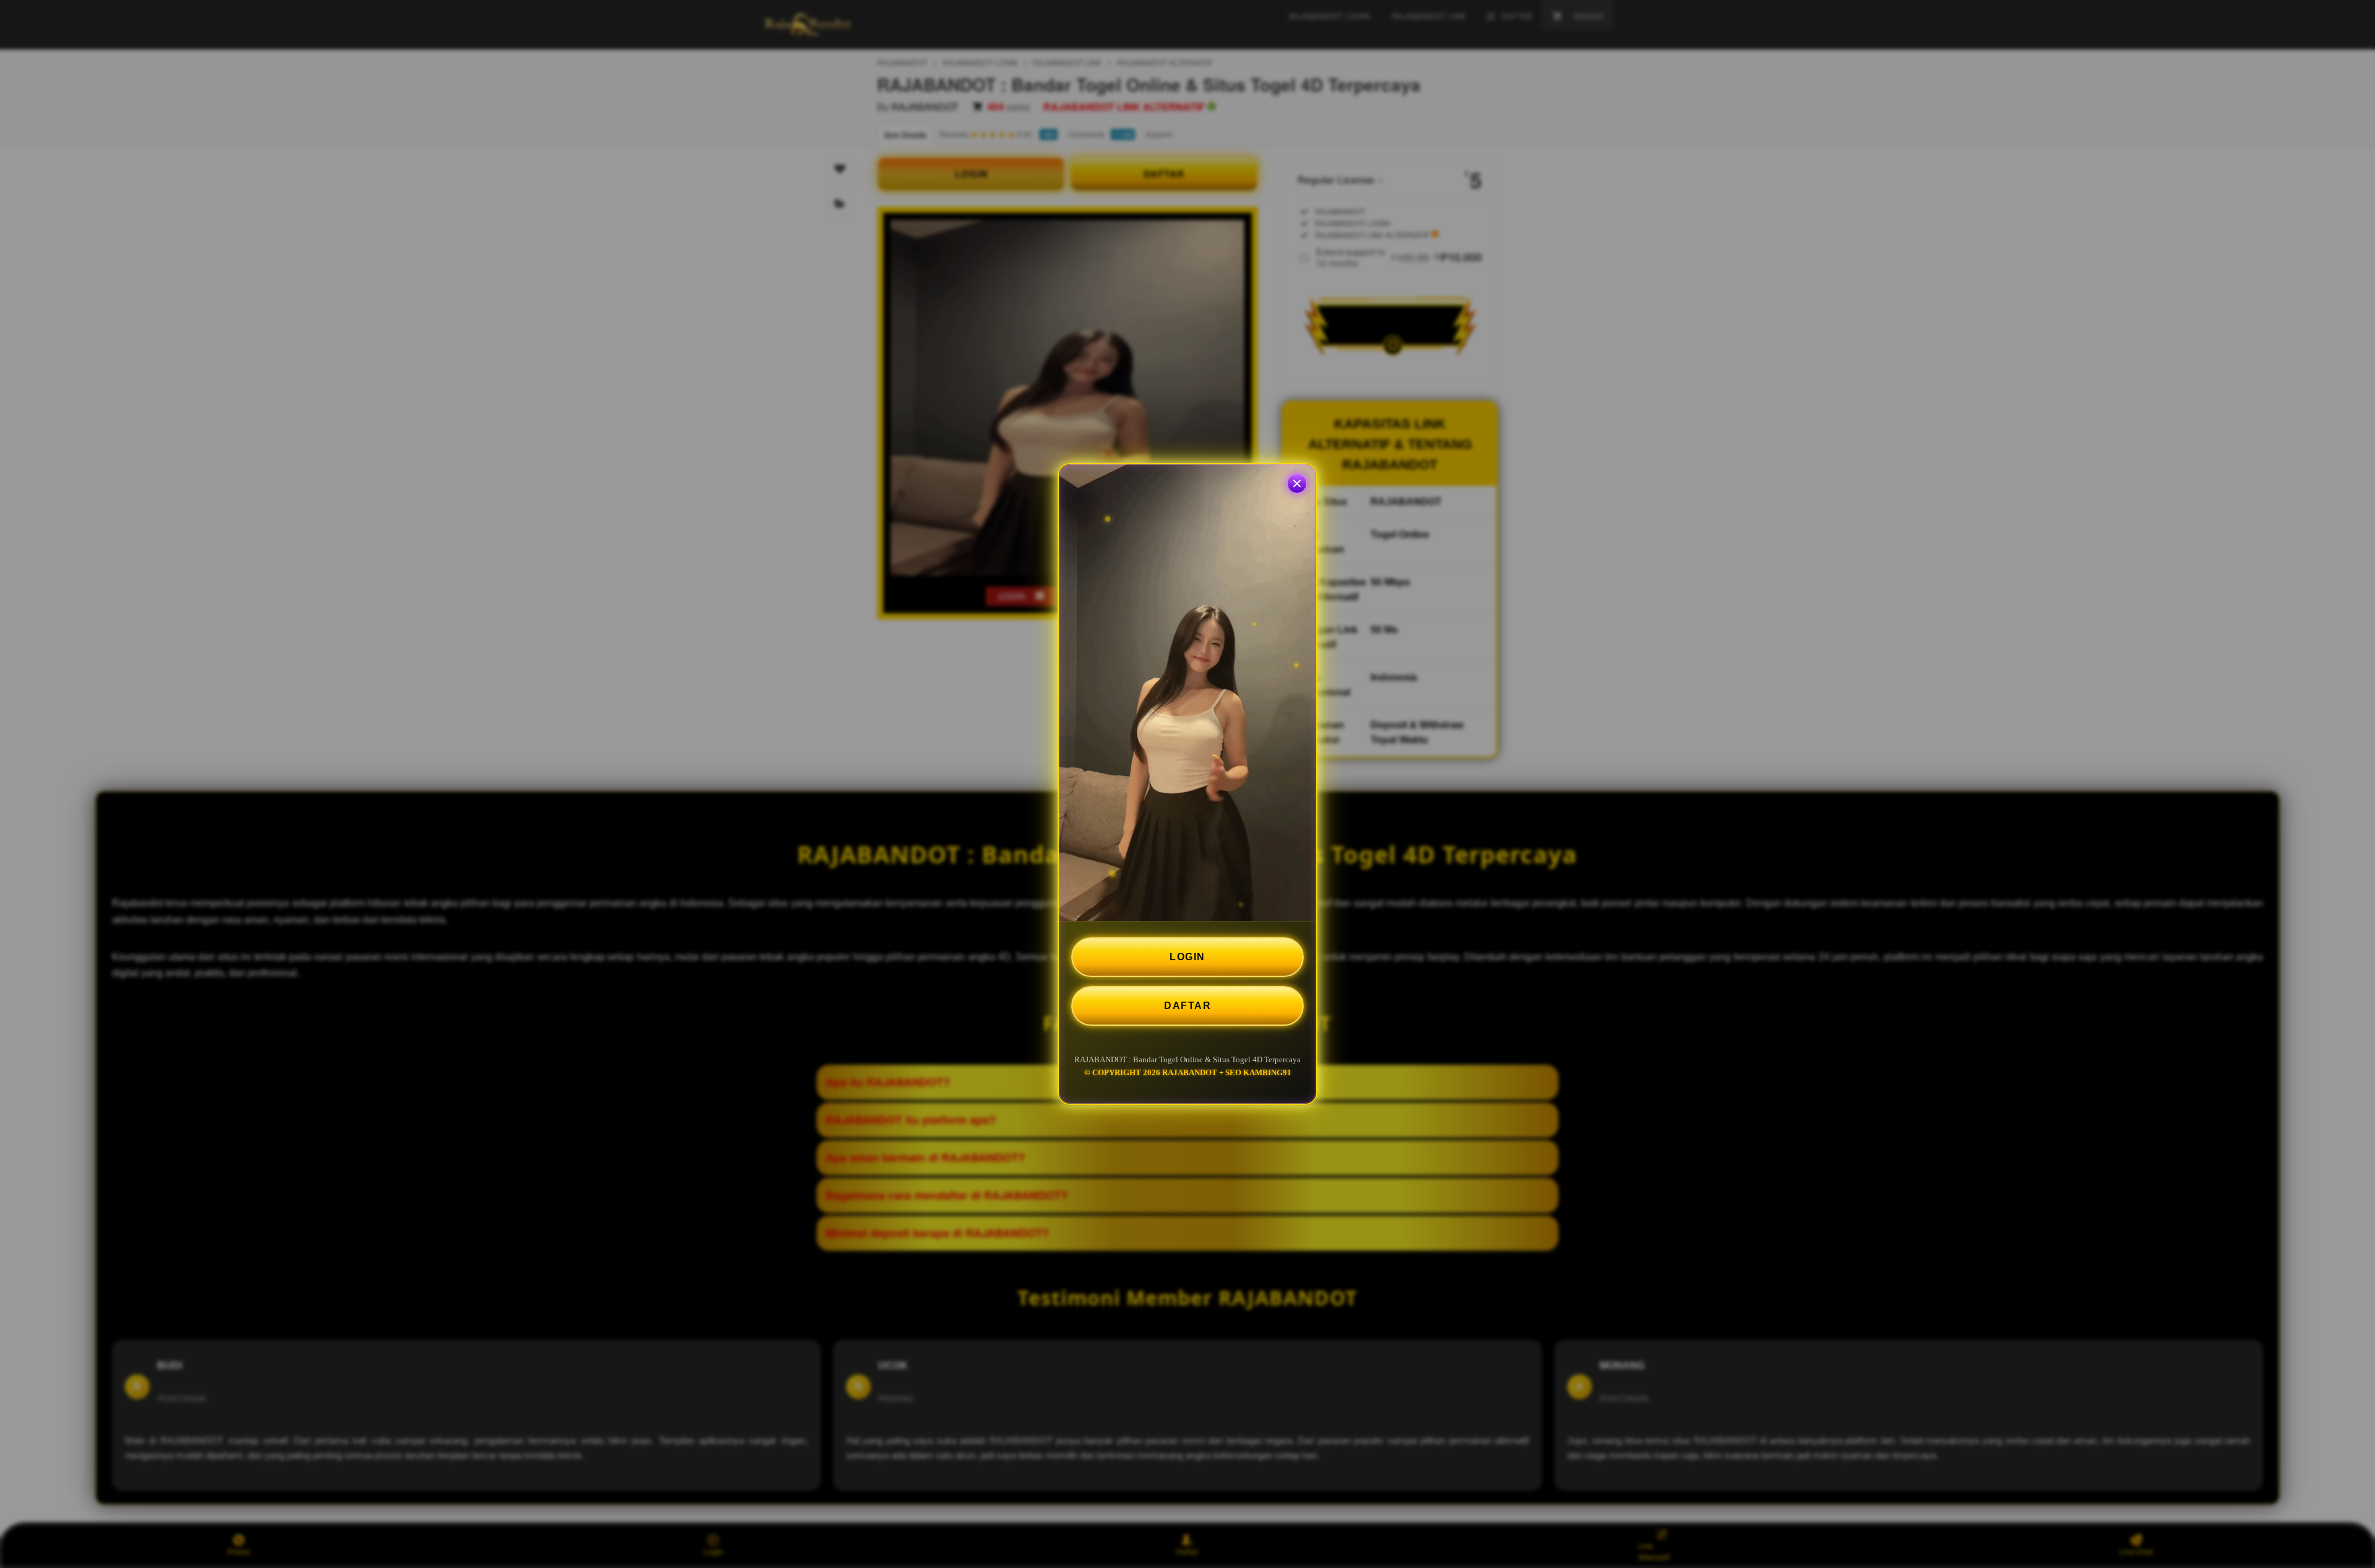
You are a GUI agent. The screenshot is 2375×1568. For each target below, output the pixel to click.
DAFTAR (1187, 1006)
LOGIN (1187, 957)
